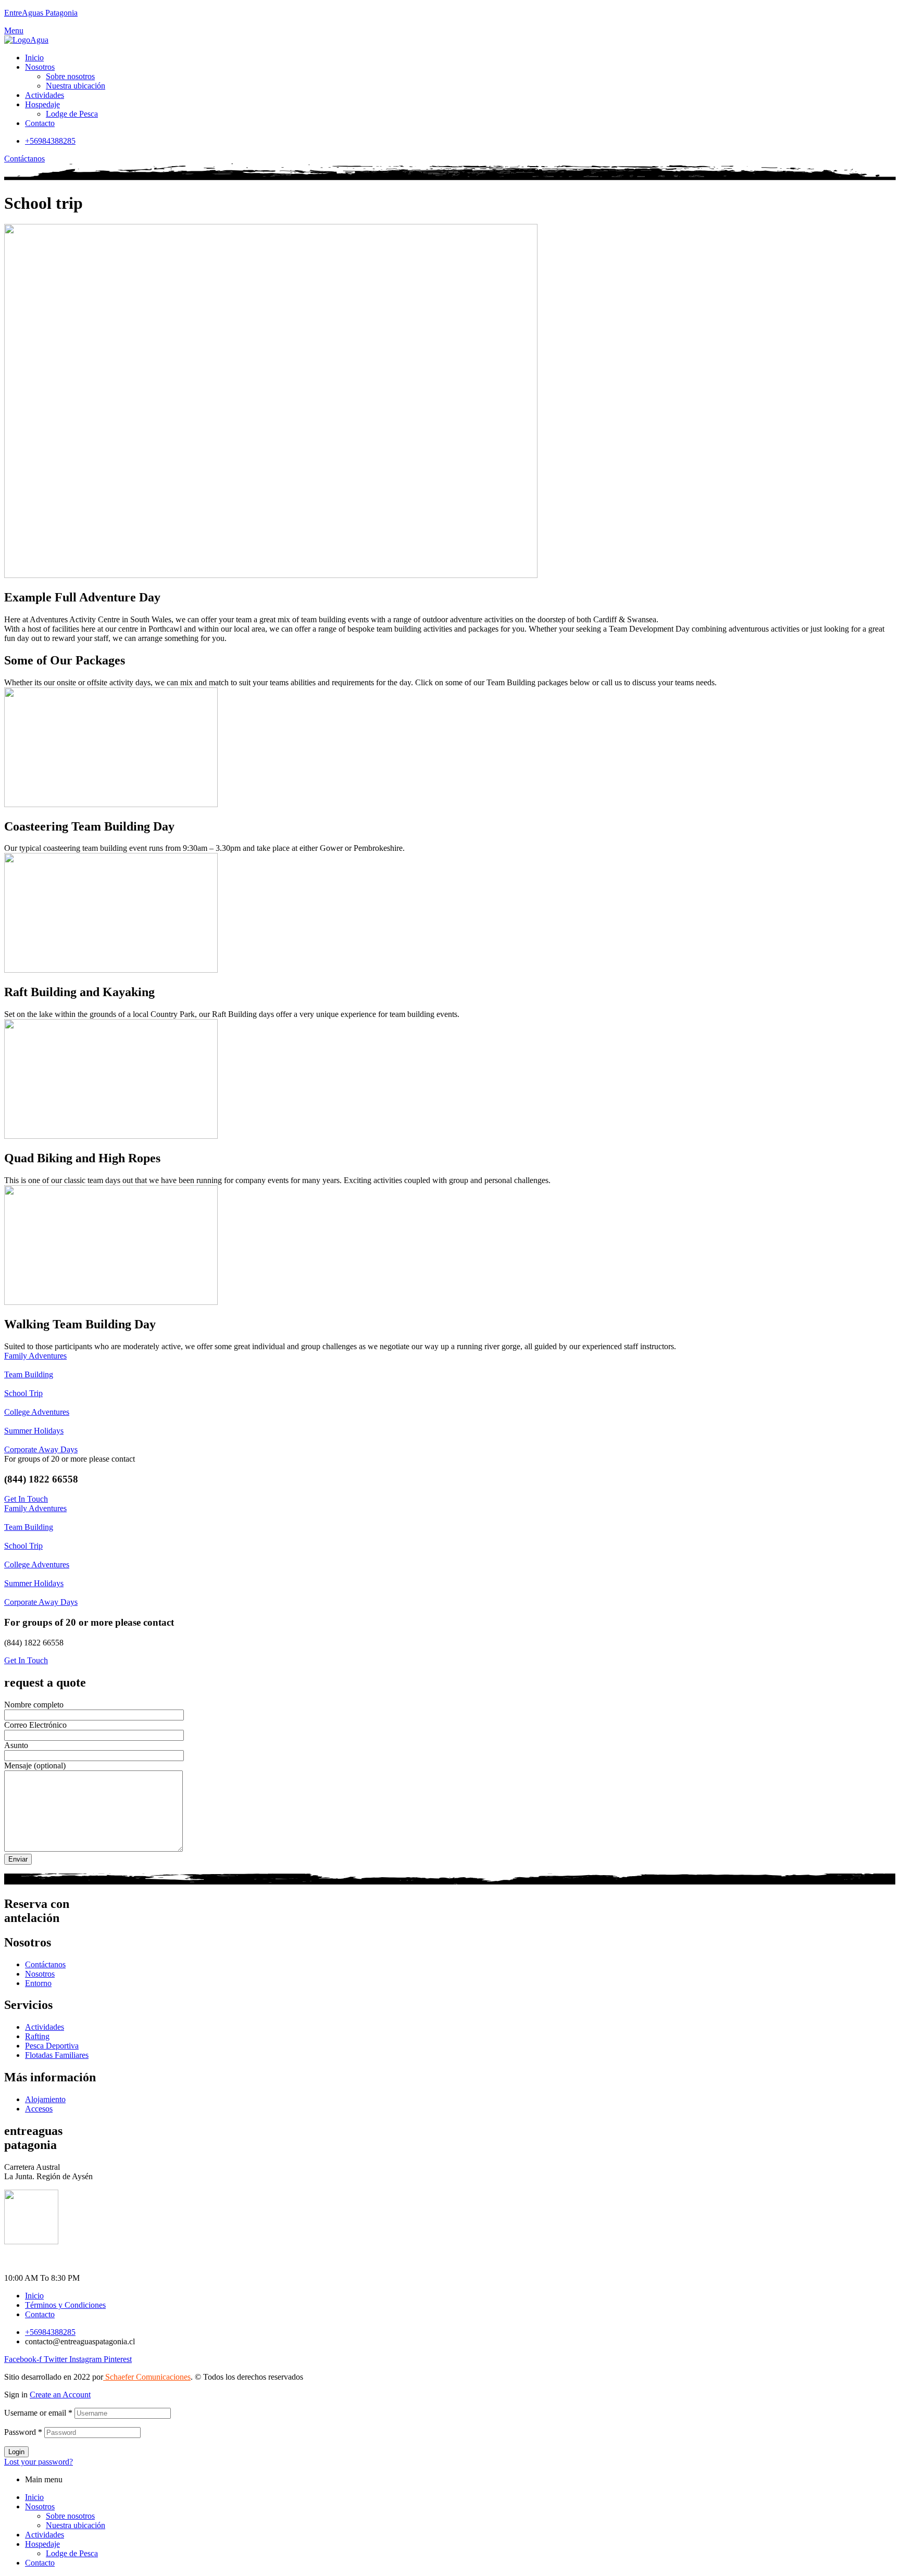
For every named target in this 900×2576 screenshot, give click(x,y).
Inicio (34, 2497)
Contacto (40, 2563)
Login (16, 2452)
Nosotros (40, 2506)
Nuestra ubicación (76, 2525)
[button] (24, 159)
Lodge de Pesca (72, 2553)
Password (23, 2432)
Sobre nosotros (70, 2516)
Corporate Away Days (41, 1449)
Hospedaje (42, 2544)
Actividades (45, 2535)
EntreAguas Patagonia (41, 13)
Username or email (38, 2413)
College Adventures (37, 1412)
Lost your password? (39, 2462)
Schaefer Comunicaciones (147, 2377)
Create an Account (60, 2395)
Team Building (29, 1374)
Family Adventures (35, 1356)
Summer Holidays (34, 1431)
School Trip (23, 1393)
